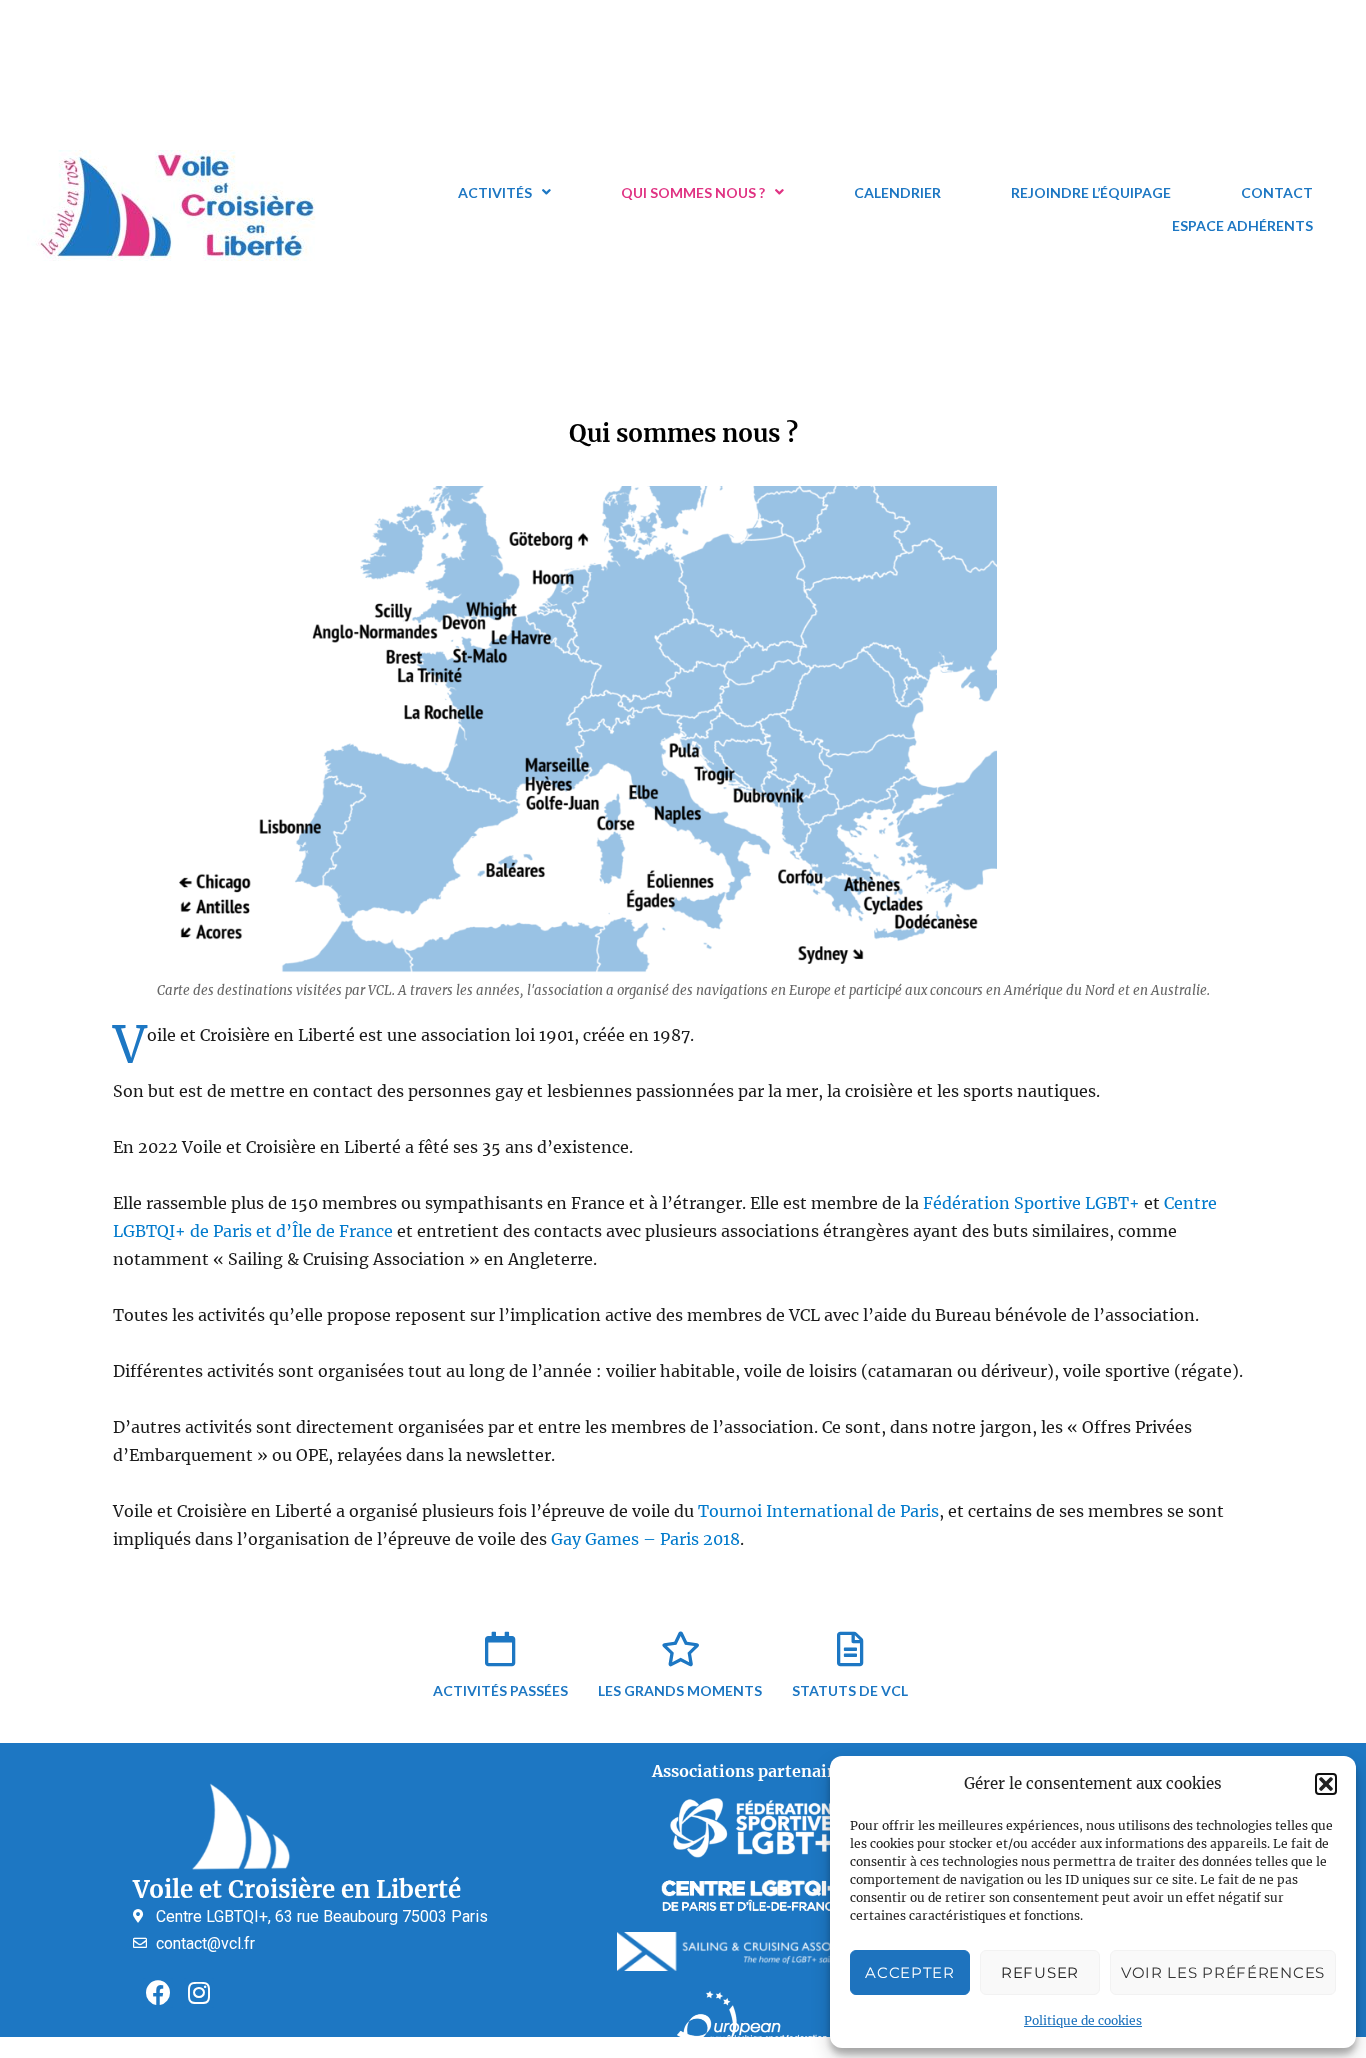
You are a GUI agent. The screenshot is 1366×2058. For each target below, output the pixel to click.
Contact (1277, 192)
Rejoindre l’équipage (1091, 192)
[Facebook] (158, 1993)
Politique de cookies (1083, 2020)
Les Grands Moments (680, 1690)
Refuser (1040, 1972)
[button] (1326, 1784)
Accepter (910, 1972)
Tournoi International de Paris (818, 1511)
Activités (495, 192)
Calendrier (897, 192)
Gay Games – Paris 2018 (645, 1539)
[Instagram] (199, 1993)
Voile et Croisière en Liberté (297, 1889)
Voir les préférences (1223, 1972)
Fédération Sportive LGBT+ (1031, 1203)
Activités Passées (500, 1690)
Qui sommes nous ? (693, 192)
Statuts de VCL (850, 1690)
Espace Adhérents (1242, 225)
